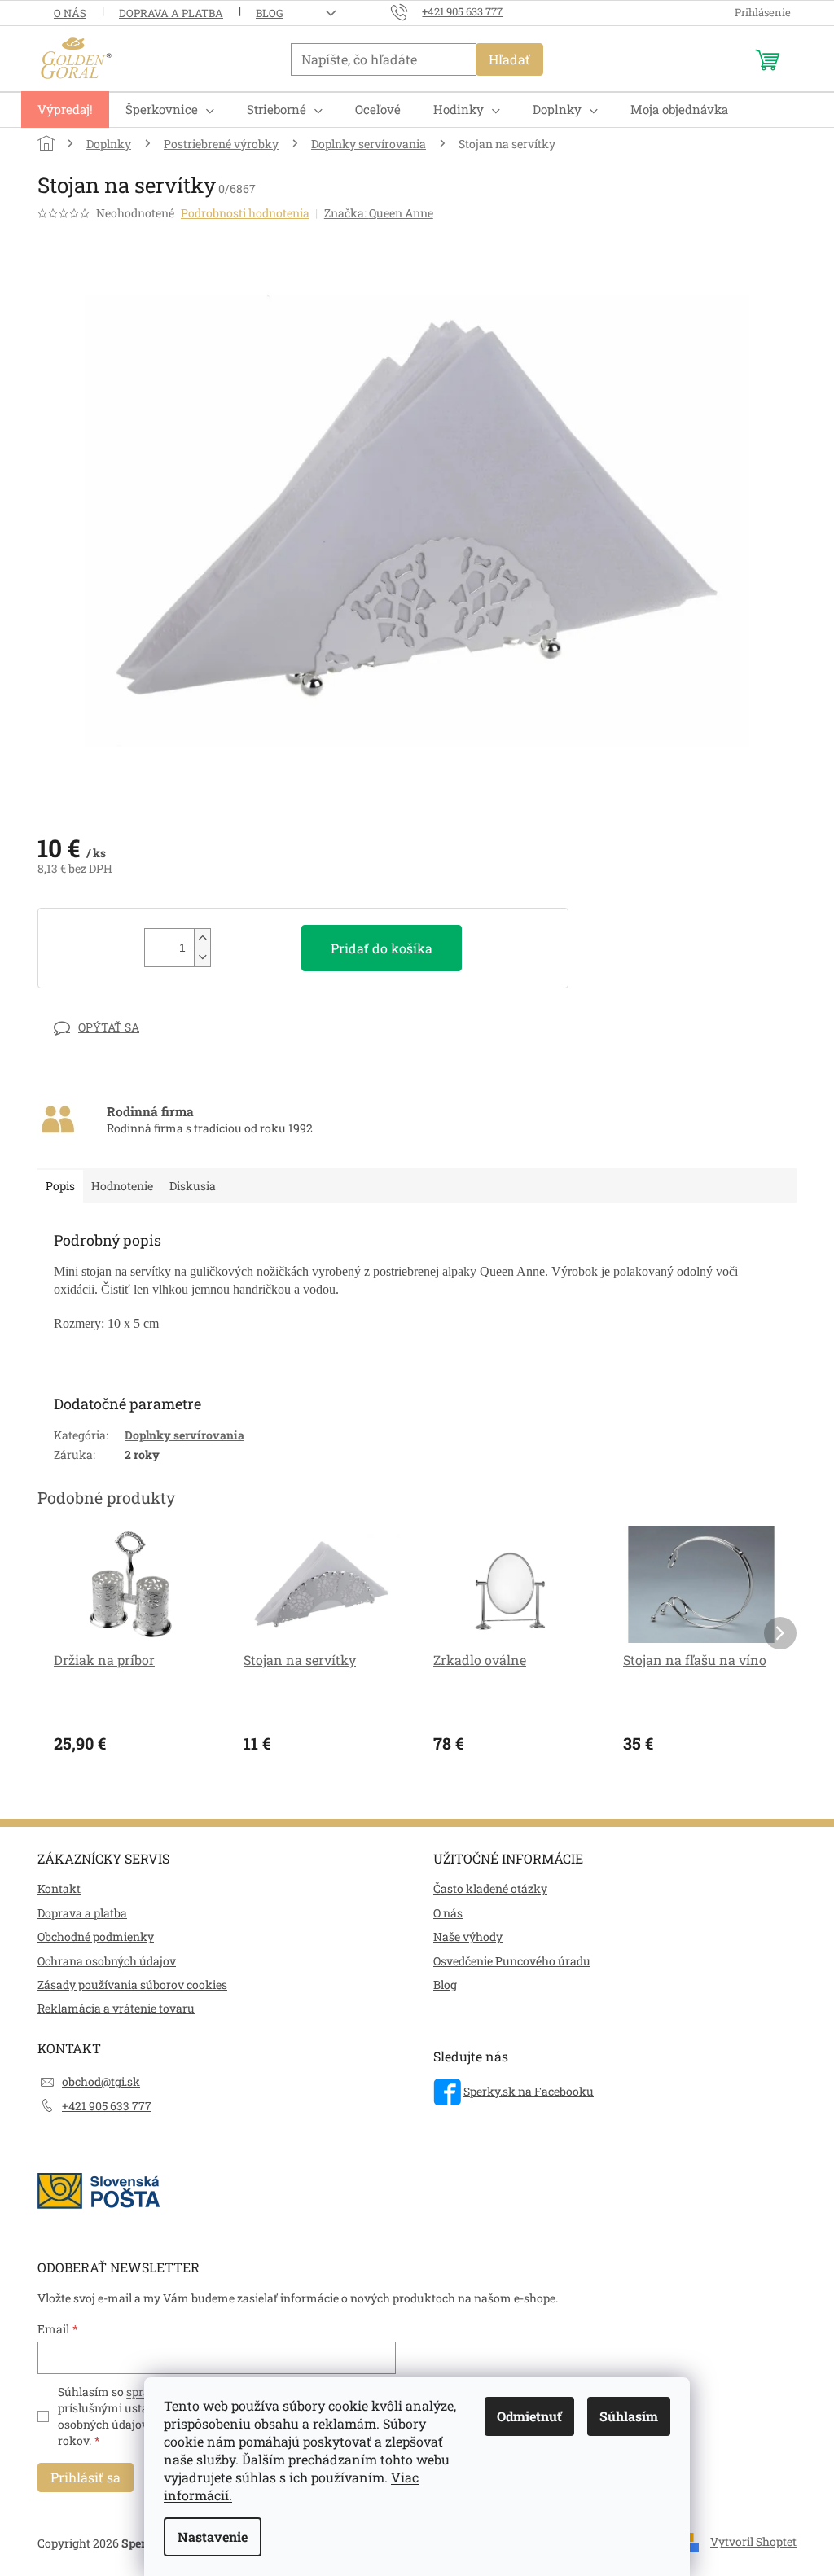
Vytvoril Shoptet (753, 2541)
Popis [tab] (60, 1186)
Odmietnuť (529, 2416)
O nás (70, 13)
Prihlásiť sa (86, 2477)
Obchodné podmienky (96, 1936)
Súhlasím (629, 2416)
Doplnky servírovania (184, 1435)
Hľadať (509, 59)
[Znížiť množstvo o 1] (202, 957)
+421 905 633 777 (107, 2106)
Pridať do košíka (382, 948)
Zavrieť (150, 1027)
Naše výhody (468, 1936)
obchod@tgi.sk (101, 2081)
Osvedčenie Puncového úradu (512, 1961)
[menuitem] (65, 110)
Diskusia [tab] (193, 1186)
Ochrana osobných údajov (107, 1961)
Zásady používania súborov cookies (132, 1985)
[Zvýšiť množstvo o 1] (202, 938)
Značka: (379, 213)
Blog (270, 13)
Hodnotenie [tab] (122, 1186)
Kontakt (59, 1888)
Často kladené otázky (490, 1888)
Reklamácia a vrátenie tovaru (116, 2008)
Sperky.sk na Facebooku (529, 2091)
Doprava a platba (171, 13)
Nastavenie (213, 2537)
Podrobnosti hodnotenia (245, 213)
